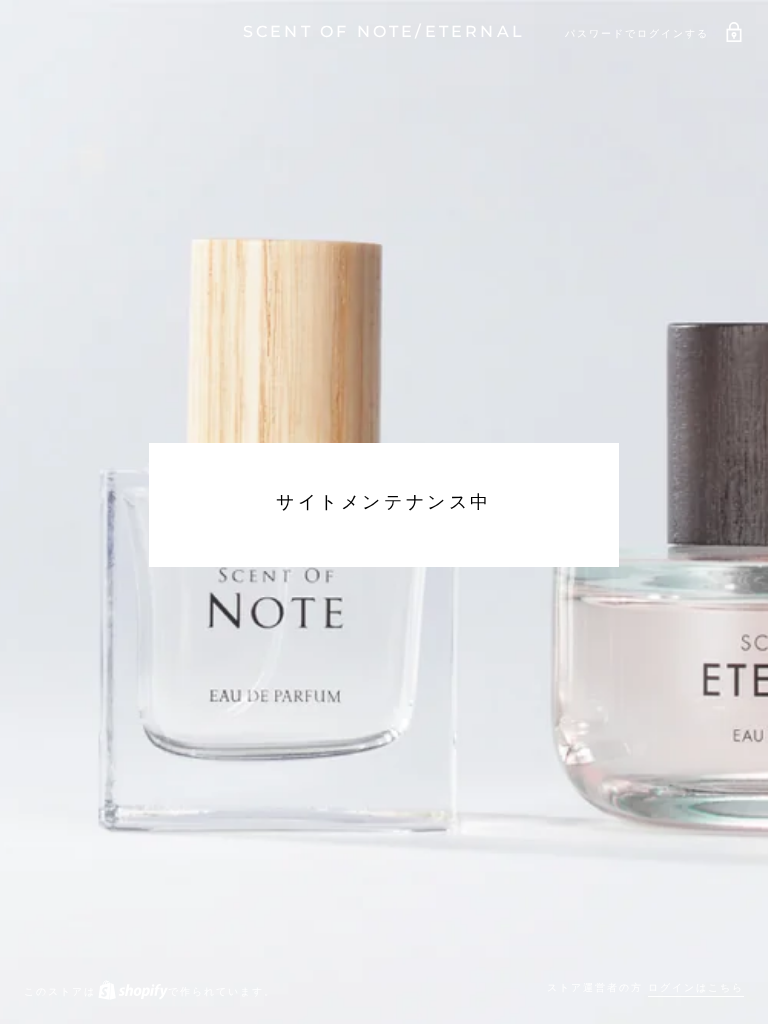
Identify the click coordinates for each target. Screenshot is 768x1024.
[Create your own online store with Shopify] (132, 991)
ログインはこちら (696, 987)
